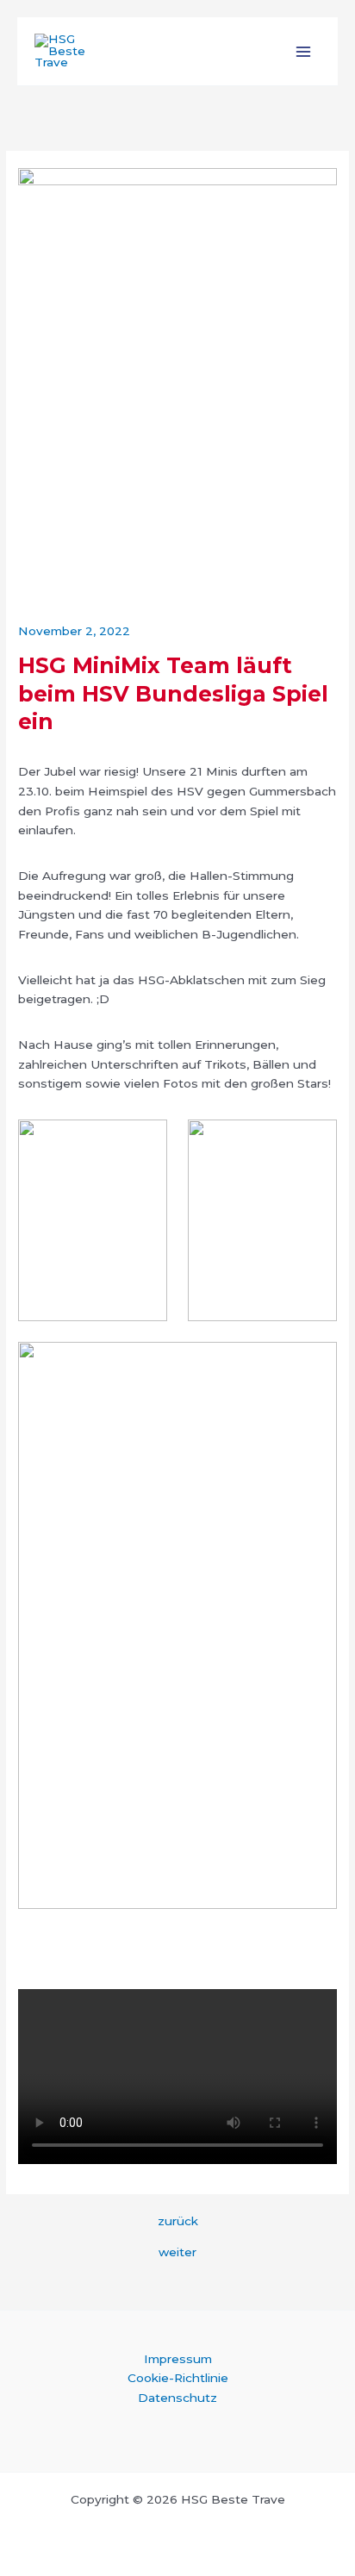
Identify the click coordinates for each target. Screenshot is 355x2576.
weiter (177, 2253)
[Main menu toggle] (304, 51)
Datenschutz (177, 2398)
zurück (178, 2222)
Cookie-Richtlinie (178, 2378)
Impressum (178, 2359)
